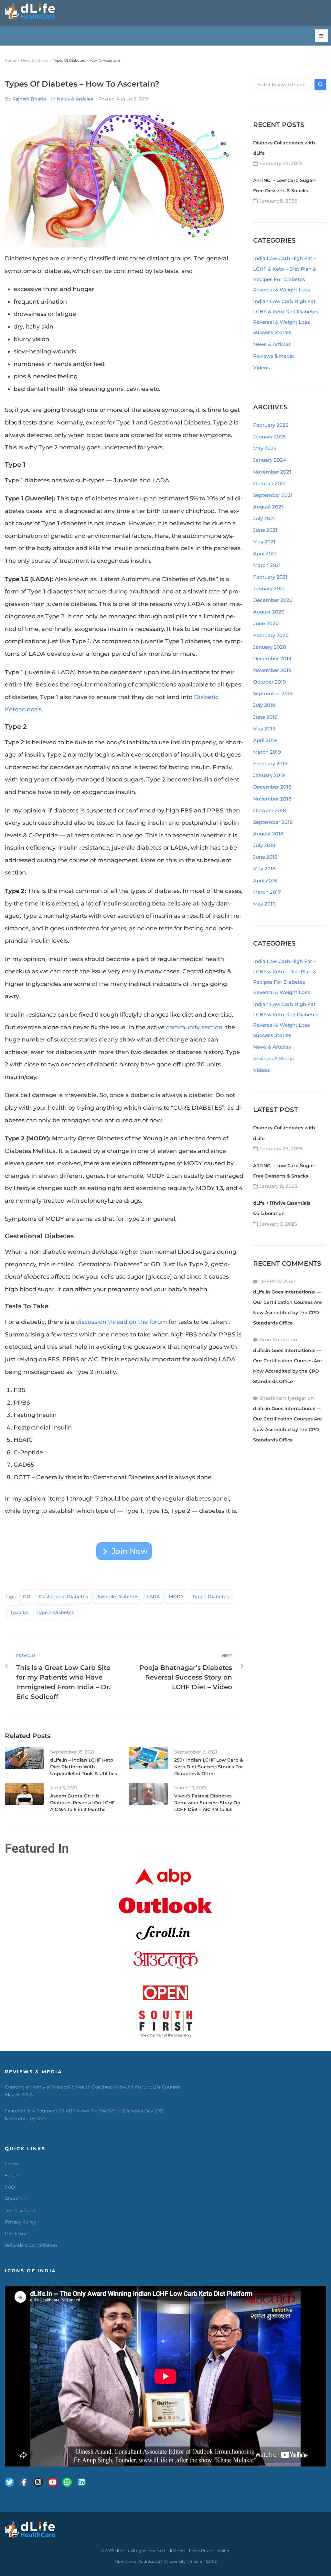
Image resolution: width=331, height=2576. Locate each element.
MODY (176, 1597)
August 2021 (268, 507)
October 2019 (269, 682)
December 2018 (272, 787)
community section (194, 1027)
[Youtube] (53, 2482)
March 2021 (267, 565)
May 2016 (264, 904)
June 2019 (265, 717)
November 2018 (272, 799)
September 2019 (273, 693)
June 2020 (266, 623)
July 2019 (264, 705)
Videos (262, 367)
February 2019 (270, 764)
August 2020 (269, 612)
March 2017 (267, 892)
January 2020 (270, 647)
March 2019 (267, 752)
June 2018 (265, 857)
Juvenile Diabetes (117, 1597)
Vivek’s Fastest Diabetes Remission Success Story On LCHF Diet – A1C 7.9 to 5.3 (207, 1803)
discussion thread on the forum (122, 1322)
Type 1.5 (19, 1612)
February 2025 (271, 425)
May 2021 (264, 542)
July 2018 (264, 845)
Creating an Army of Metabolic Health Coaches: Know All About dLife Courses (92, 2087)
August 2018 (268, 834)
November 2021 (272, 472)
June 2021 (265, 530)
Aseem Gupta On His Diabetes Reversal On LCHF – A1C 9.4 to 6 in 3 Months (84, 1803)
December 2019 (272, 659)
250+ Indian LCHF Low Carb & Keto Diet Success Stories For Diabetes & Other (209, 1767)
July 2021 (264, 518)
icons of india (31, 2271)
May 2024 (265, 448)
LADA (154, 1597)
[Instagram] (38, 2482)
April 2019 (265, 740)
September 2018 (273, 822)
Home (11, 60)
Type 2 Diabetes (55, 1612)
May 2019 (264, 729)
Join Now (130, 1551)
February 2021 (270, 577)
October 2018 (270, 810)
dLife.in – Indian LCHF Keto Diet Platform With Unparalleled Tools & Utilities (84, 1767)
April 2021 (265, 554)
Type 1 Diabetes (211, 1597)
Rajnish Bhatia (29, 99)
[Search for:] (282, 84)
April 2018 (265, 880)
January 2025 (269, 437)
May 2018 (264, 869)
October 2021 (269, 483)
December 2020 (273, 600)
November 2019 (272, 670)
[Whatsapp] (67, 2482)
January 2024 (270, 460)
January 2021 (269, 588)
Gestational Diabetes (64, 1597)
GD (27, 1597)
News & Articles (35, 60)
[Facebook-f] (24, 2482)
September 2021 (273, 495)
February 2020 (271, 635)
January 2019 (269, 775)
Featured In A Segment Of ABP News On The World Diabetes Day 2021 (84, 2111)
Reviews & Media (273, 356)
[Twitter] (10, 2482)
